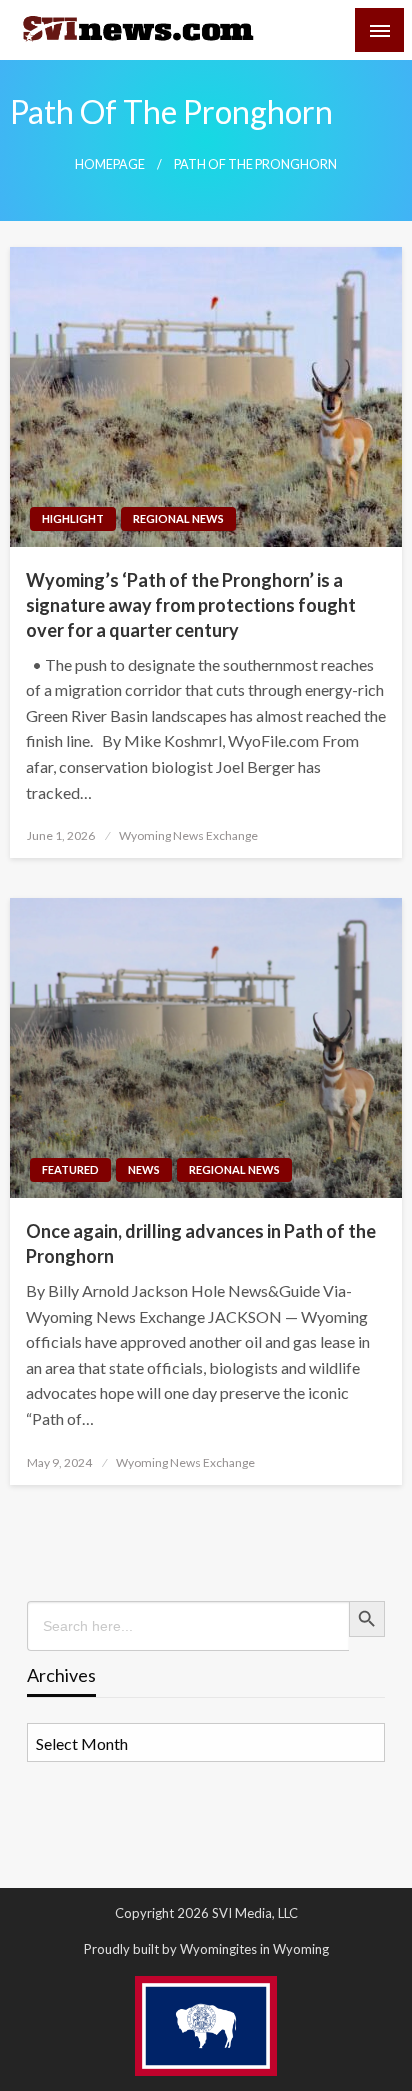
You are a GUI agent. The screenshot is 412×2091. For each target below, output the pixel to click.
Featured (70, 1169)
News (144, 1169)
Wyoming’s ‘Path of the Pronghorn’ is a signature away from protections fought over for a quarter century (191, 605)
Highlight (73, 518)
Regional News (178, 518)
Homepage (110, 164)
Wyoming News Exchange (188, 835)
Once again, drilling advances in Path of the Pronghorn (201, 1243)
